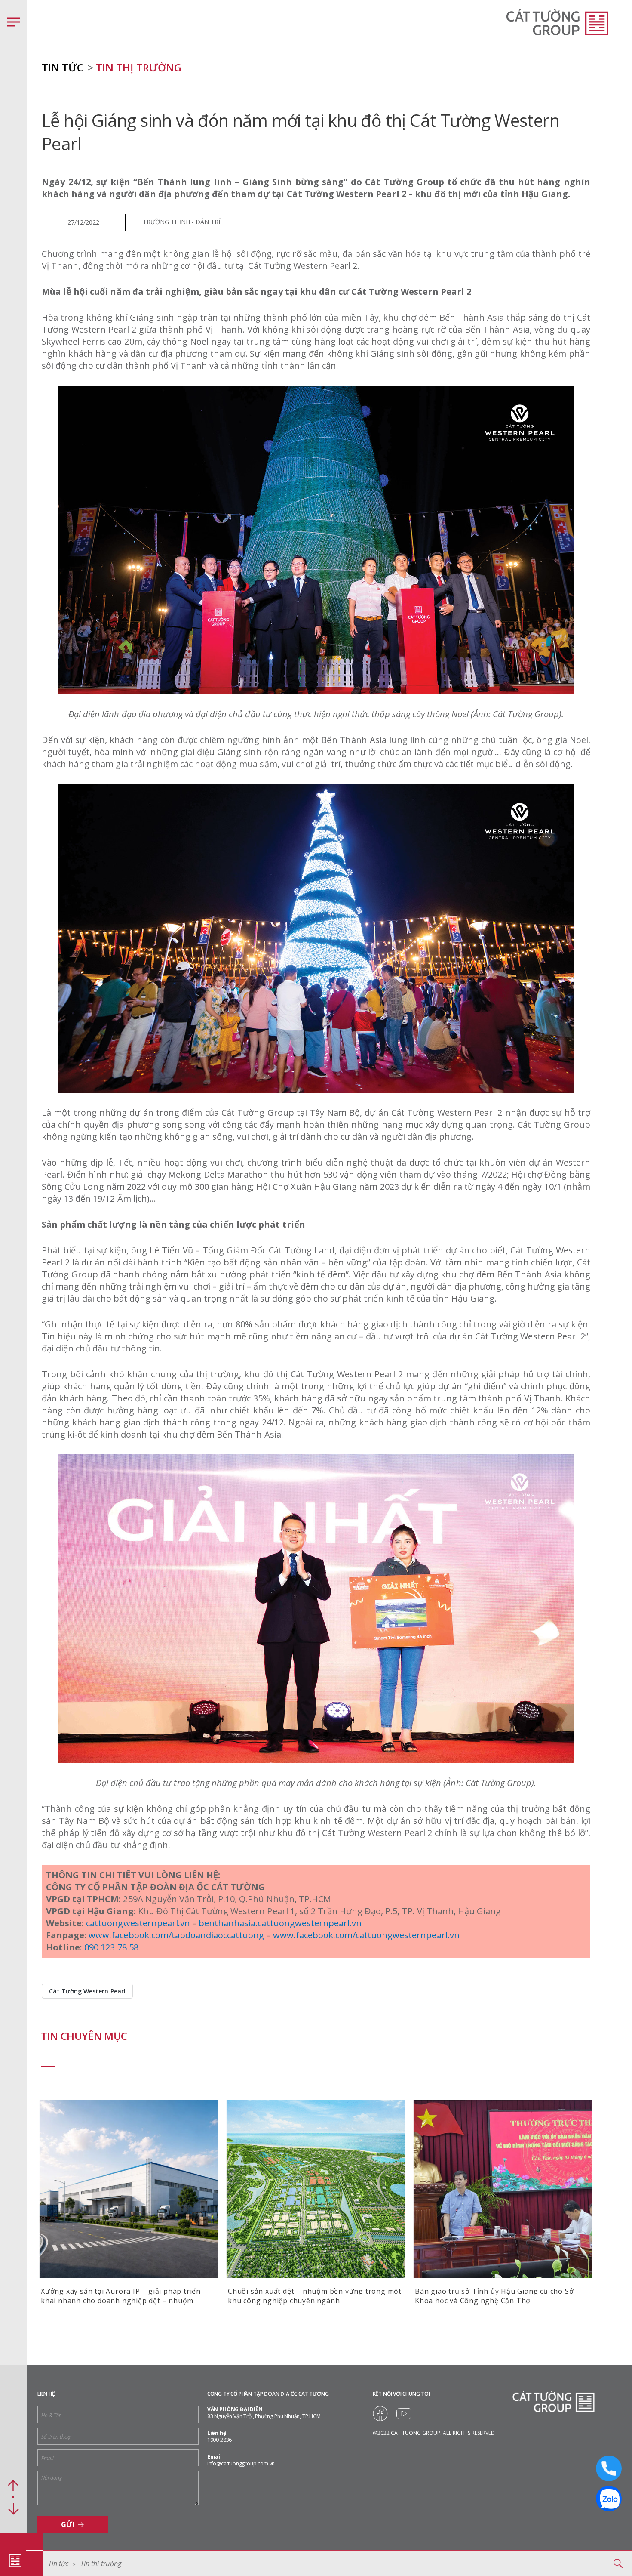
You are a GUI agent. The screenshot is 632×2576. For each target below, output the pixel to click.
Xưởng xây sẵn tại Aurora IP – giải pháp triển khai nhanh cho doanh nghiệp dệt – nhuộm (121, 2296)
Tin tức (58, 2564)
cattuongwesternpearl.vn (138, 1923)
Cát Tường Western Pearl (87, 1991)
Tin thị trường (138, 67)
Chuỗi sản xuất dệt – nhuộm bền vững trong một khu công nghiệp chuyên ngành (315, 2296)
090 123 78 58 (111, 1947)
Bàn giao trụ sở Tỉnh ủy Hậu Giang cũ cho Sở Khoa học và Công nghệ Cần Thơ (494, 2296)
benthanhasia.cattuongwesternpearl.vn (280, 1923)
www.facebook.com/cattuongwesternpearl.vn (366, 1935)
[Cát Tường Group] (15, 2561)
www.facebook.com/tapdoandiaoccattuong (176, 1935)
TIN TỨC (63, 67)
